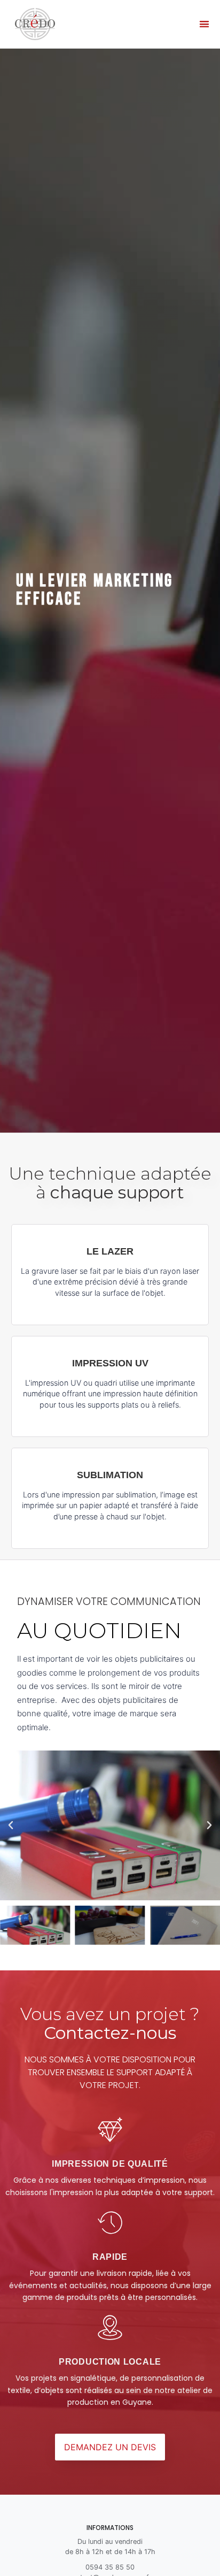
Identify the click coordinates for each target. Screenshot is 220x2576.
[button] (204, 24)
